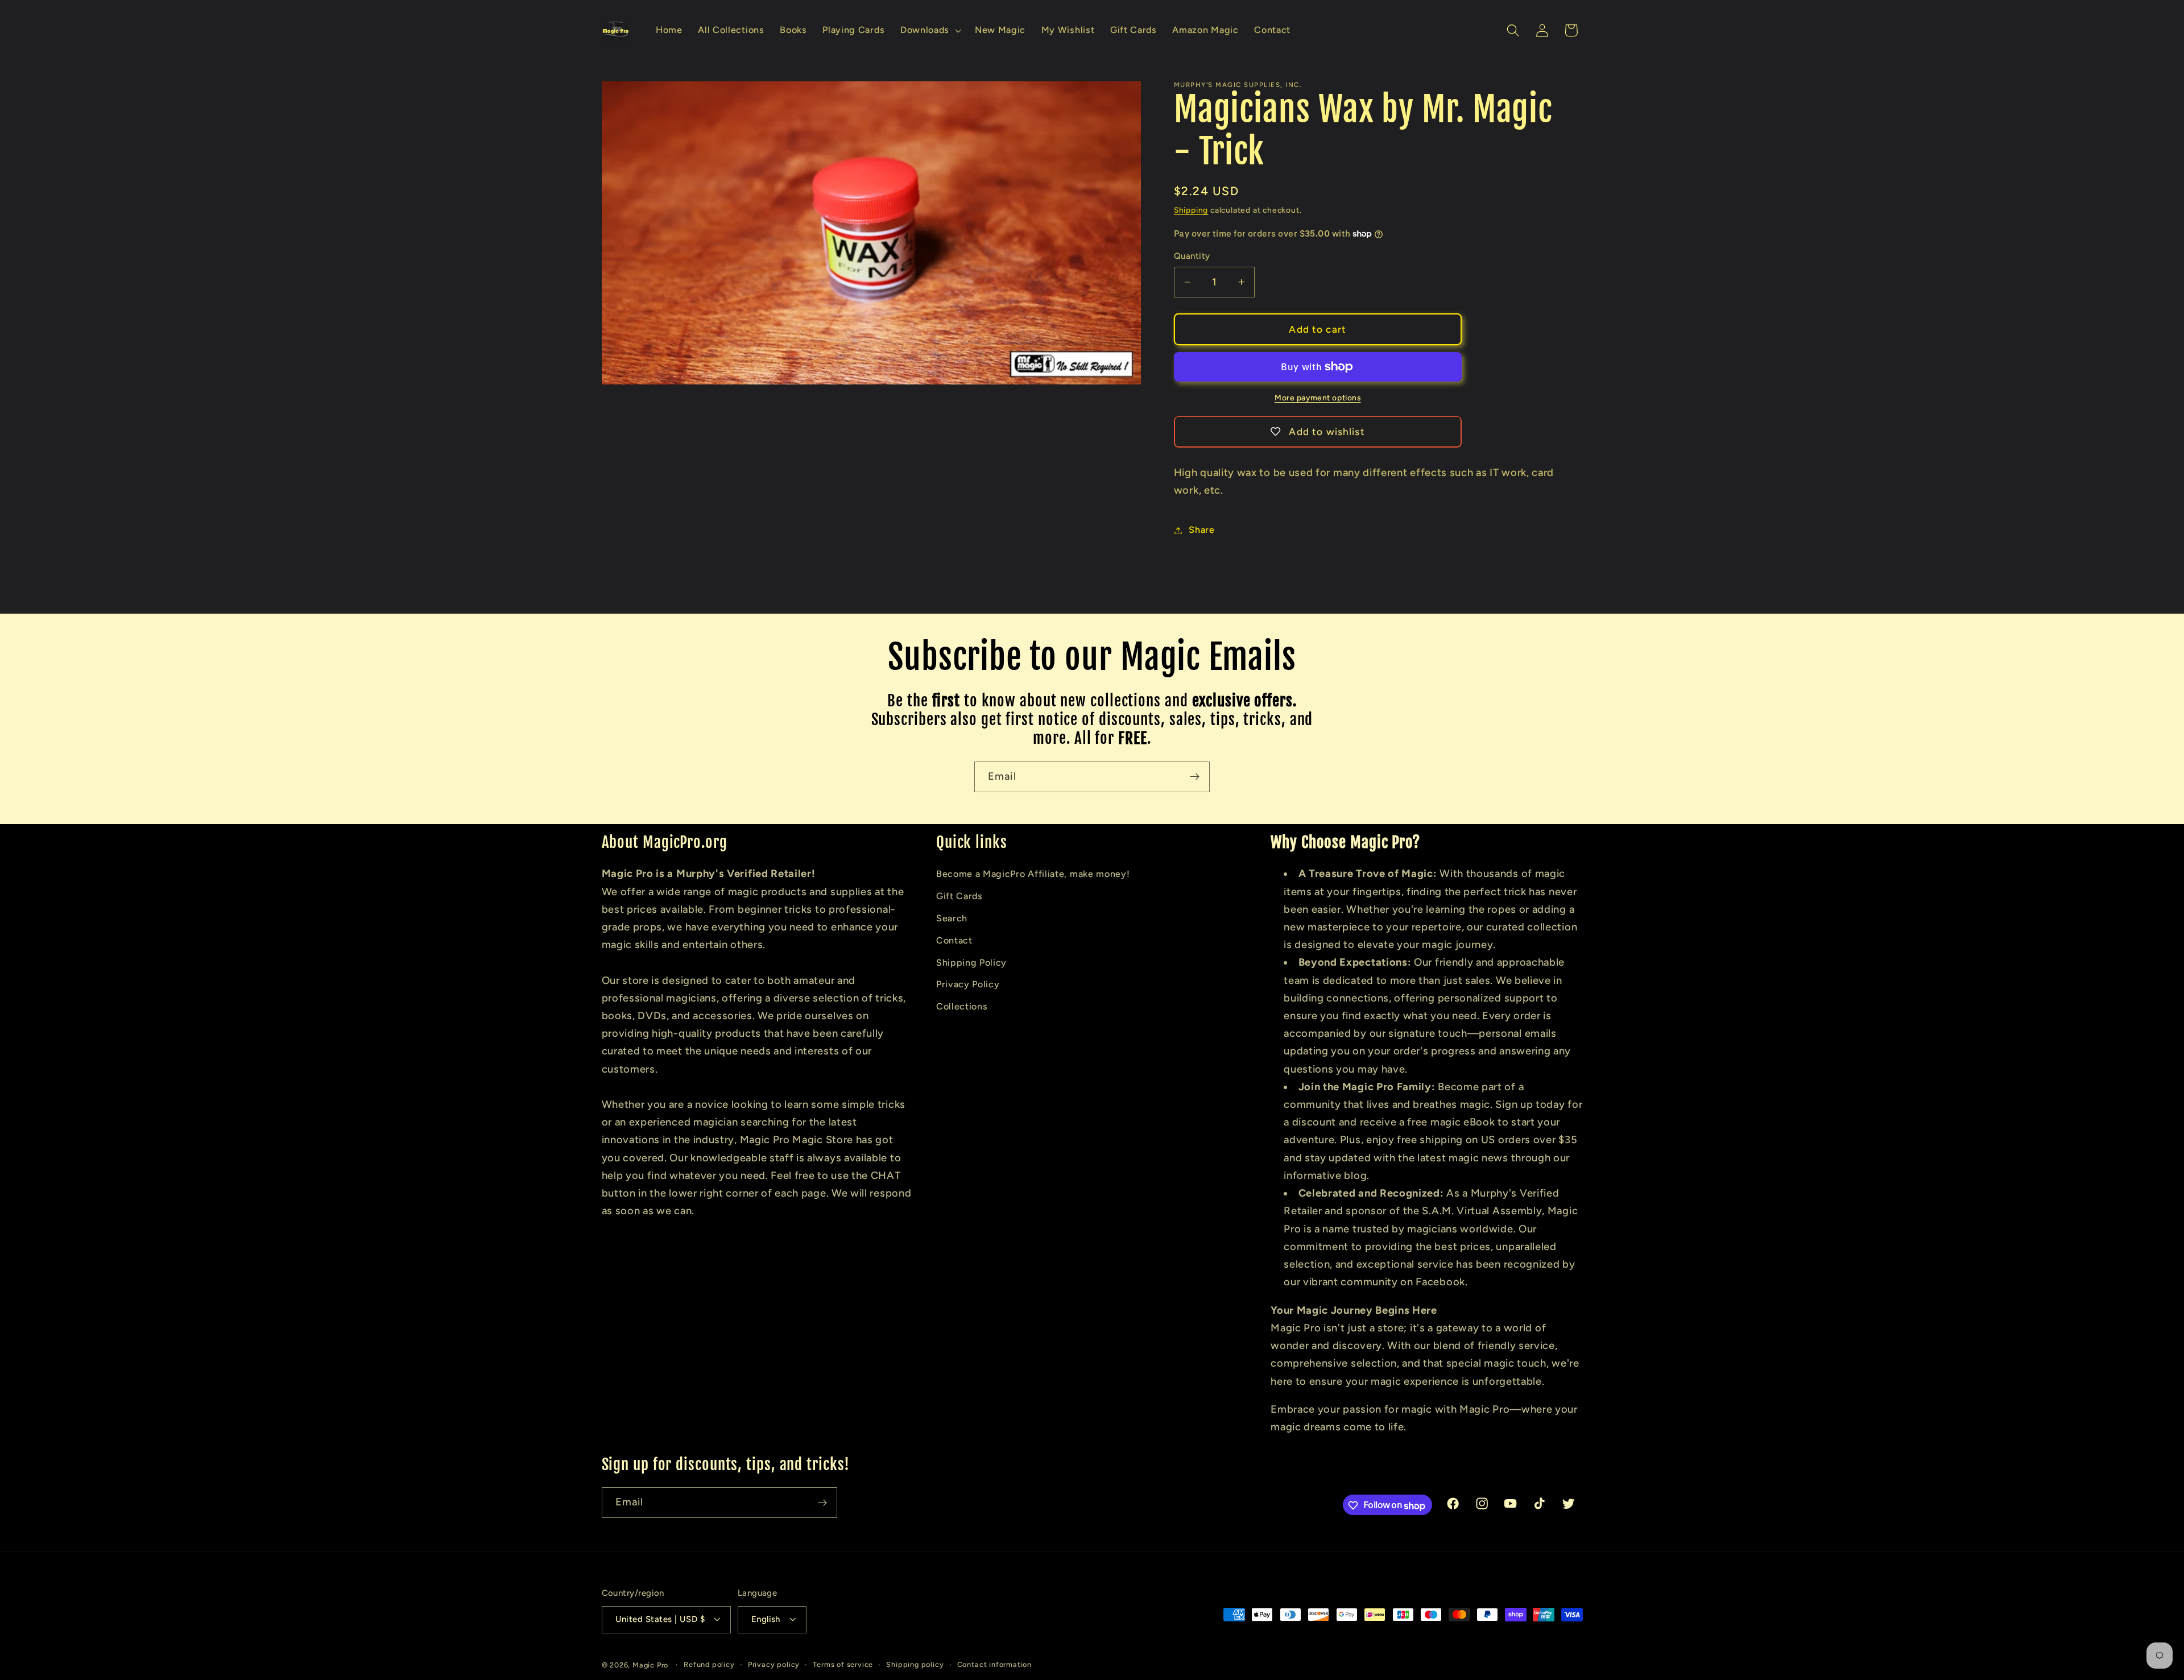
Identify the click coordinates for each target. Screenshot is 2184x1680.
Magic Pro (650, 1665)
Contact (954, 940)
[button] (930, 31)
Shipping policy (915, 1664)
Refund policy (709, 1664)
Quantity (1192, 256)
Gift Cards (959, 896)
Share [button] (1201, 530)
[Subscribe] (1195, 777)
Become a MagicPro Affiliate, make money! (1033, 874)
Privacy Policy (968, 984)
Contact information (994, 1664)
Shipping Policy (971, 962)
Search (952, 918)
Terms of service (843, 1664)
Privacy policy (774, 1664)
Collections (962, 1006)
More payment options (1318, 398)
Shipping (1191, 210)
